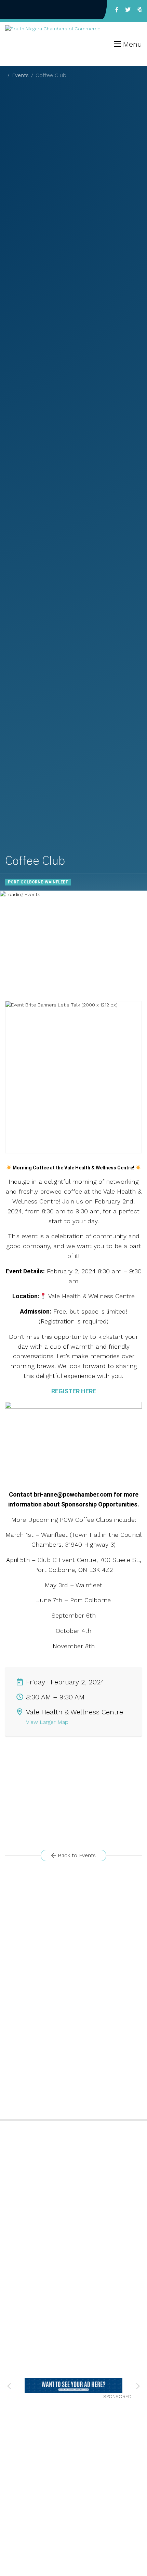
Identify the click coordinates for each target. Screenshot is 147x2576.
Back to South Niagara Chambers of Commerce (29, 10)
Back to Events (76, 1855)
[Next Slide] (138, 2386)
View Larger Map (48, 1722)
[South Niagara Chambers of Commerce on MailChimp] (140, 10)
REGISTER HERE (74, 1391)
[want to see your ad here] (62, 2386)
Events (20, 75)
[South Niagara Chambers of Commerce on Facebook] (117, 10)
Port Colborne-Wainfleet (38, 882)
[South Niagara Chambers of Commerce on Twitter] (128, 10)
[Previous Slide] (9, 2386)
